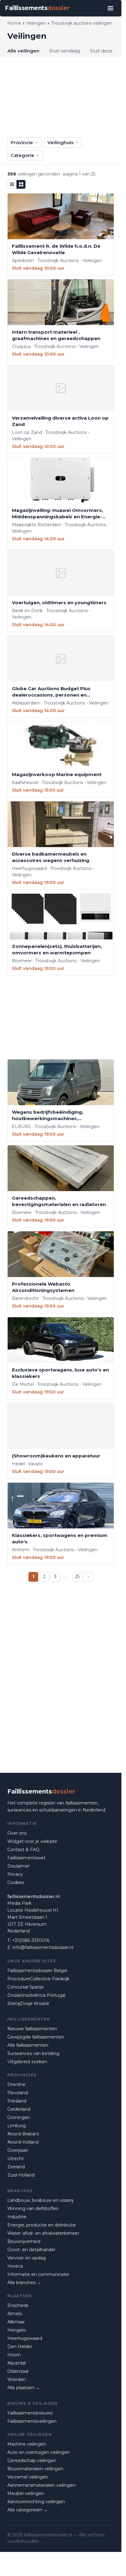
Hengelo (17, 2330)
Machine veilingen (27, 2444)
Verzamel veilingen (28, 2477)
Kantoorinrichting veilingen (36, 2502)
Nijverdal (17, 2363)
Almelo (15, 2314)
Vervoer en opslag (27, 2258)
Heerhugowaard (25, 2338)
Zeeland (16, 2167)
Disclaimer (19, 1866)
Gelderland (19, 2109)
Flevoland (18, 2093)
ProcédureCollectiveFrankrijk (38, 1979)
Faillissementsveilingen (32, 2421)
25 (77, 1577)
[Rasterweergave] (21, 184)
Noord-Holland (23, 2142)
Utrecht (16, 2159)
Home (14, 23)
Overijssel (17, 2150)
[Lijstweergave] (12, 184)
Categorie (22, 155)
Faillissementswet (26, 1858)
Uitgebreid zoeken (27, 2062)
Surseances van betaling (33, 2053)
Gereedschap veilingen (32, 2461)
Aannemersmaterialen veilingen (41, 2485)
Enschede (18, 2305)
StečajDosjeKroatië (28, 2003)
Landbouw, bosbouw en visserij (40, 2200)
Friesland (17, 2101)
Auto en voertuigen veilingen (39, 2452)
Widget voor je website (32, 1841)
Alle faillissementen (28, 2045)
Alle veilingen (23, 51)
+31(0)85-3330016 (31, 1940)
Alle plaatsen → (24, 2388)
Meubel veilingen (26, 2493)
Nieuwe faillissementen (32, 2029)
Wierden (17, 2379)
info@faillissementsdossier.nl (43, 1947)
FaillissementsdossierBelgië (37, 1971)
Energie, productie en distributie (42, 2225)
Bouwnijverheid (24, 2241)
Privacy (15, 1874)
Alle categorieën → (28, 2510)
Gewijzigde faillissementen (36, 2037)
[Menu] (110, 8)
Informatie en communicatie (38, 2274)
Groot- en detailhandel (31, 2250)
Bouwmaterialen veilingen (35, 2469)
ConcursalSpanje (26, 1987)
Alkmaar (16, 2322)
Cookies (16, 1882)
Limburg (17, 2126)
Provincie (22, 142)
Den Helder (20, 2347)
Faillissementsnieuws (30, 2413)
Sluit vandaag (65, 51)
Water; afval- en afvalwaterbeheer (43, 2233)
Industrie (17, 2217)
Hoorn (14, 2355)
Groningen (19, 2117)
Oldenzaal (18, 2371)
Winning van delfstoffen (33, 2209)
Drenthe (16, 2085)
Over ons (17, 1833)
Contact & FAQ (23, 1850)
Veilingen (36, 23)
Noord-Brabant (23, 2134)
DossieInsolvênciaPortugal (36, 1995)
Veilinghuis (60, 142)
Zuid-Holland (21, 2175)
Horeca (15, 2266)
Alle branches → (24, 2283)
